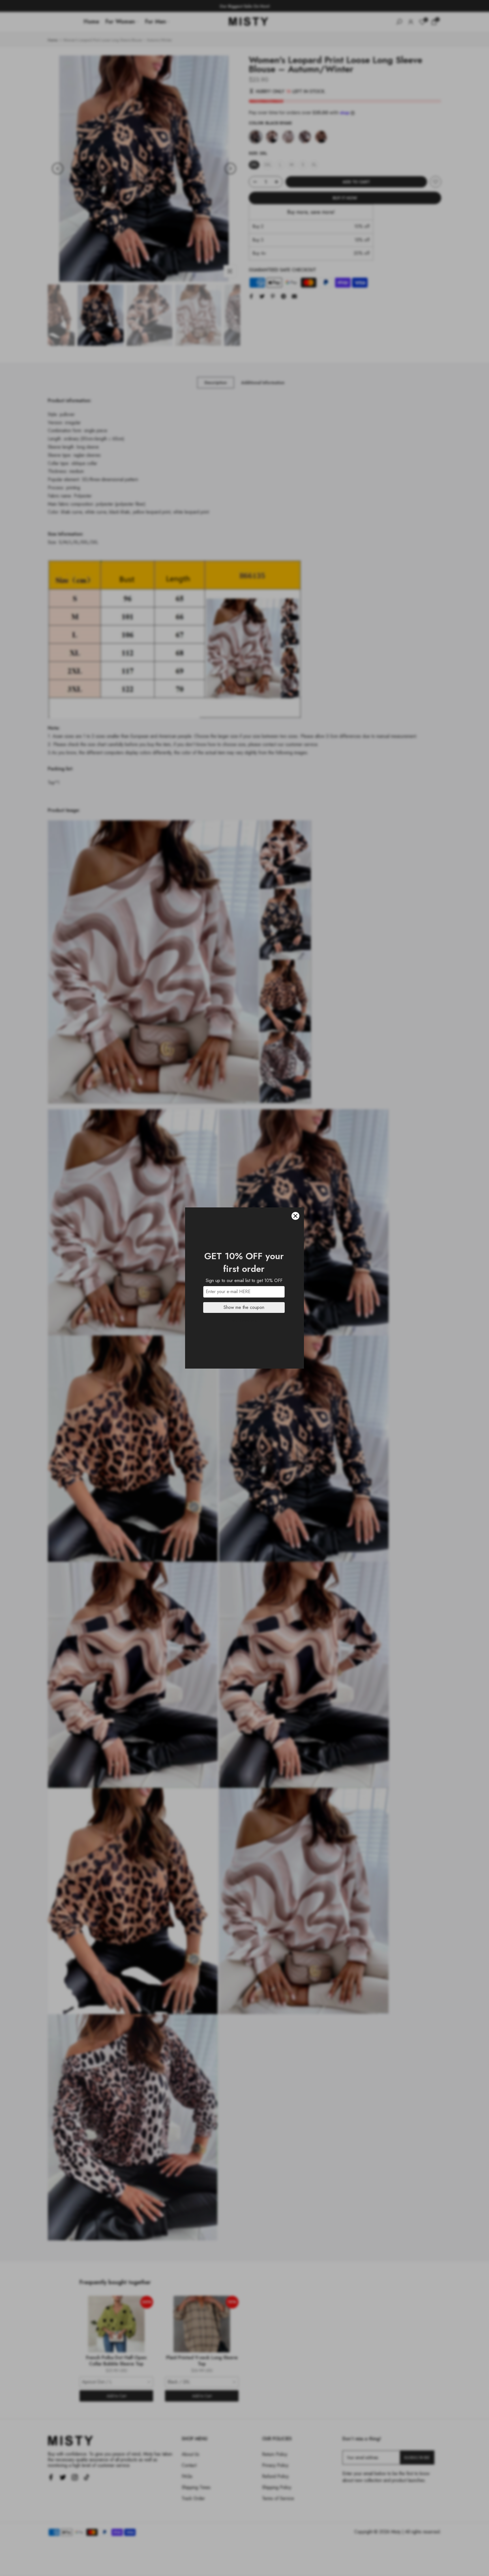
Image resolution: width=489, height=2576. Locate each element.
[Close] (295, 1216)
